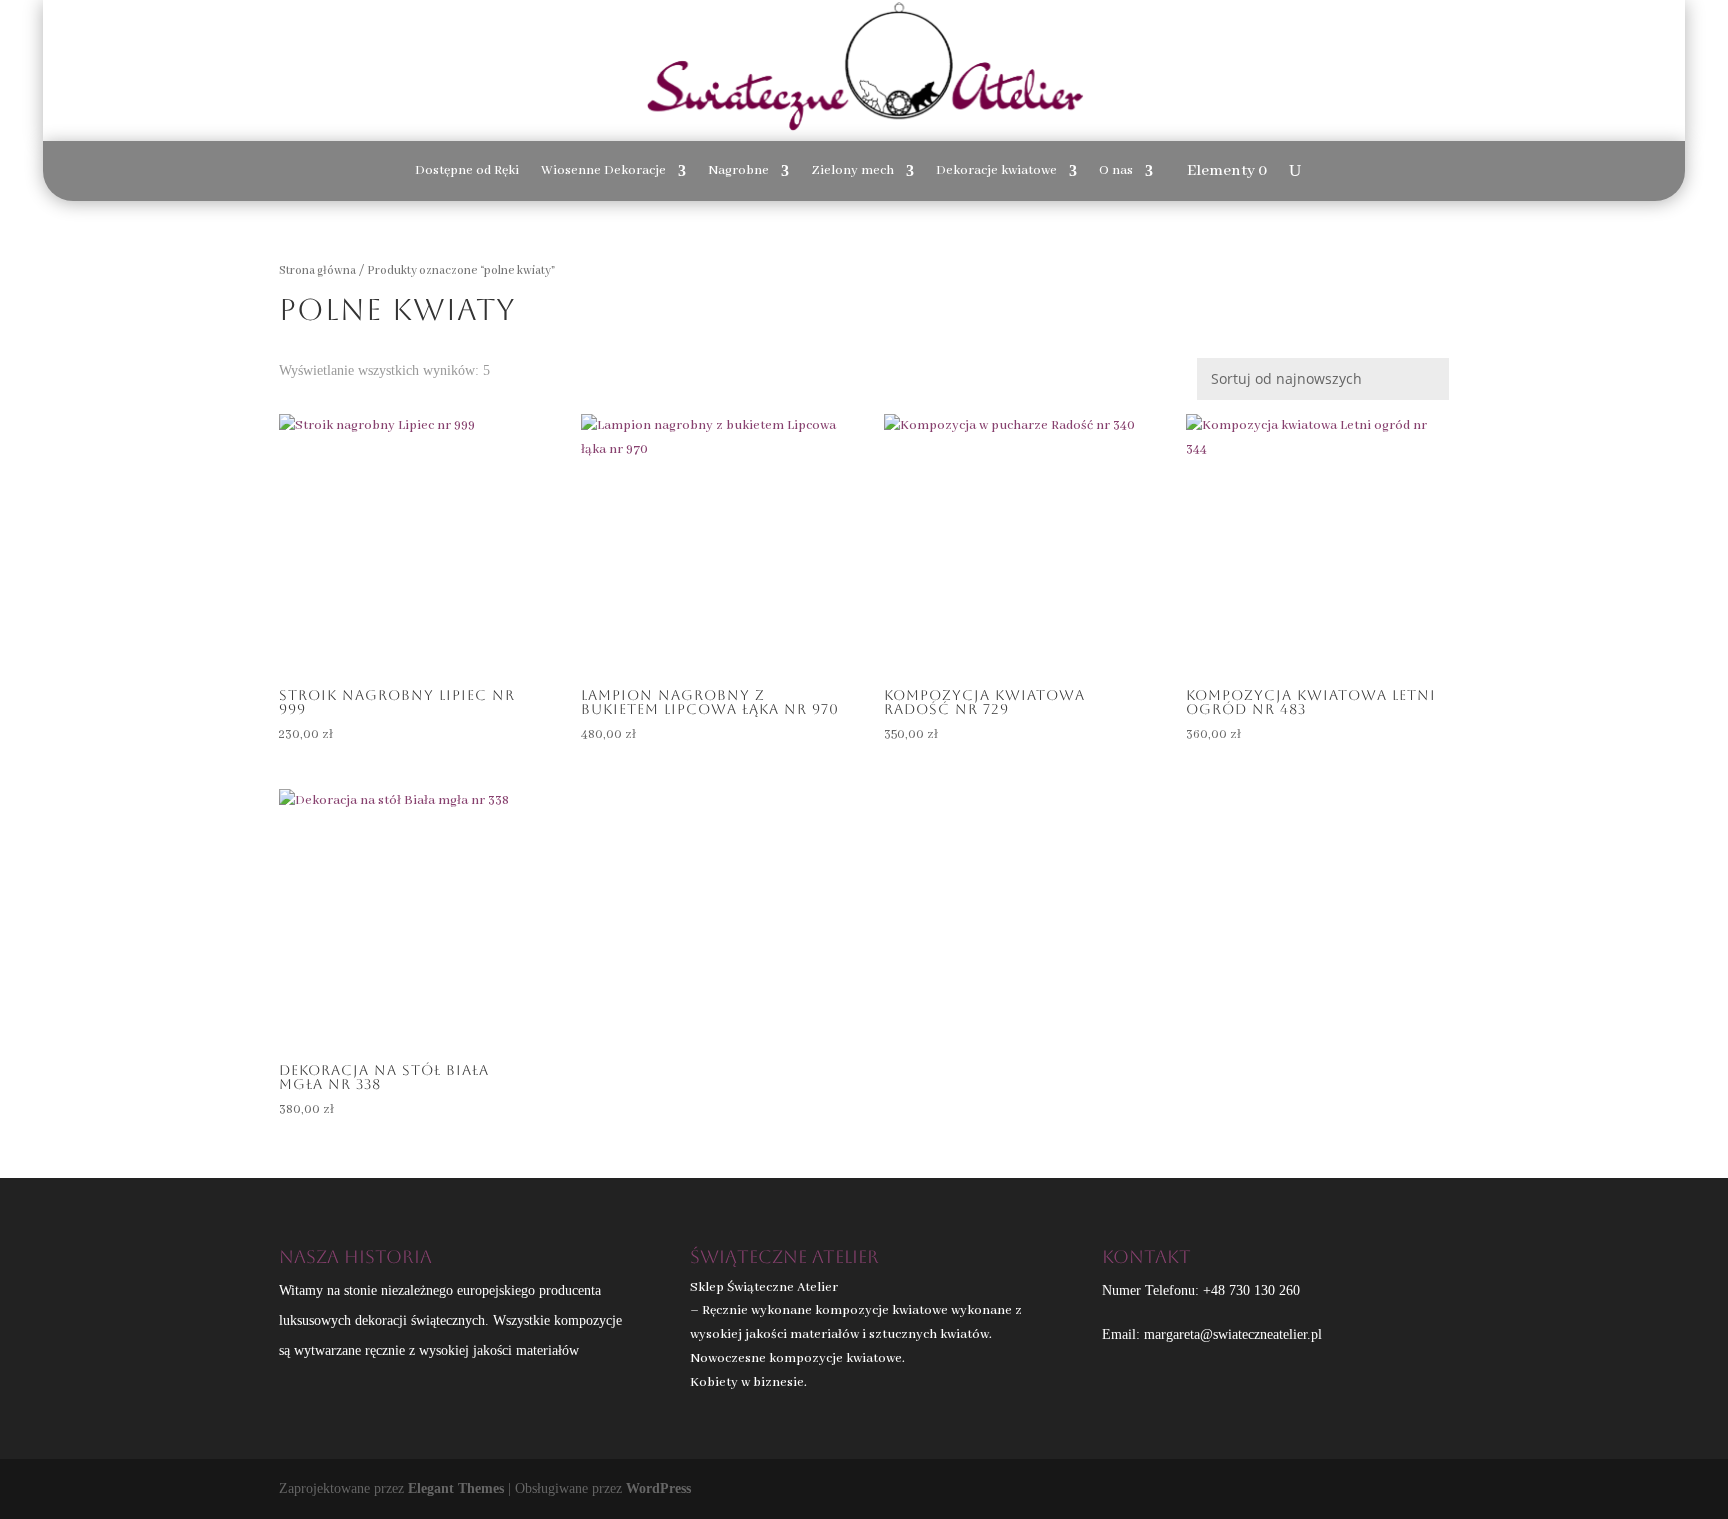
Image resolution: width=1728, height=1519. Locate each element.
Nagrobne (738, 171)
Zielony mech (852, 171)
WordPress (658, 1488)
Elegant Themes (456, 1488)
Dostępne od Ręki (467, 171)
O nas (1116, 171)
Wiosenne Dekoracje (603, 171)
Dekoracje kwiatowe (996, 171)
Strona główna (317, 270)
